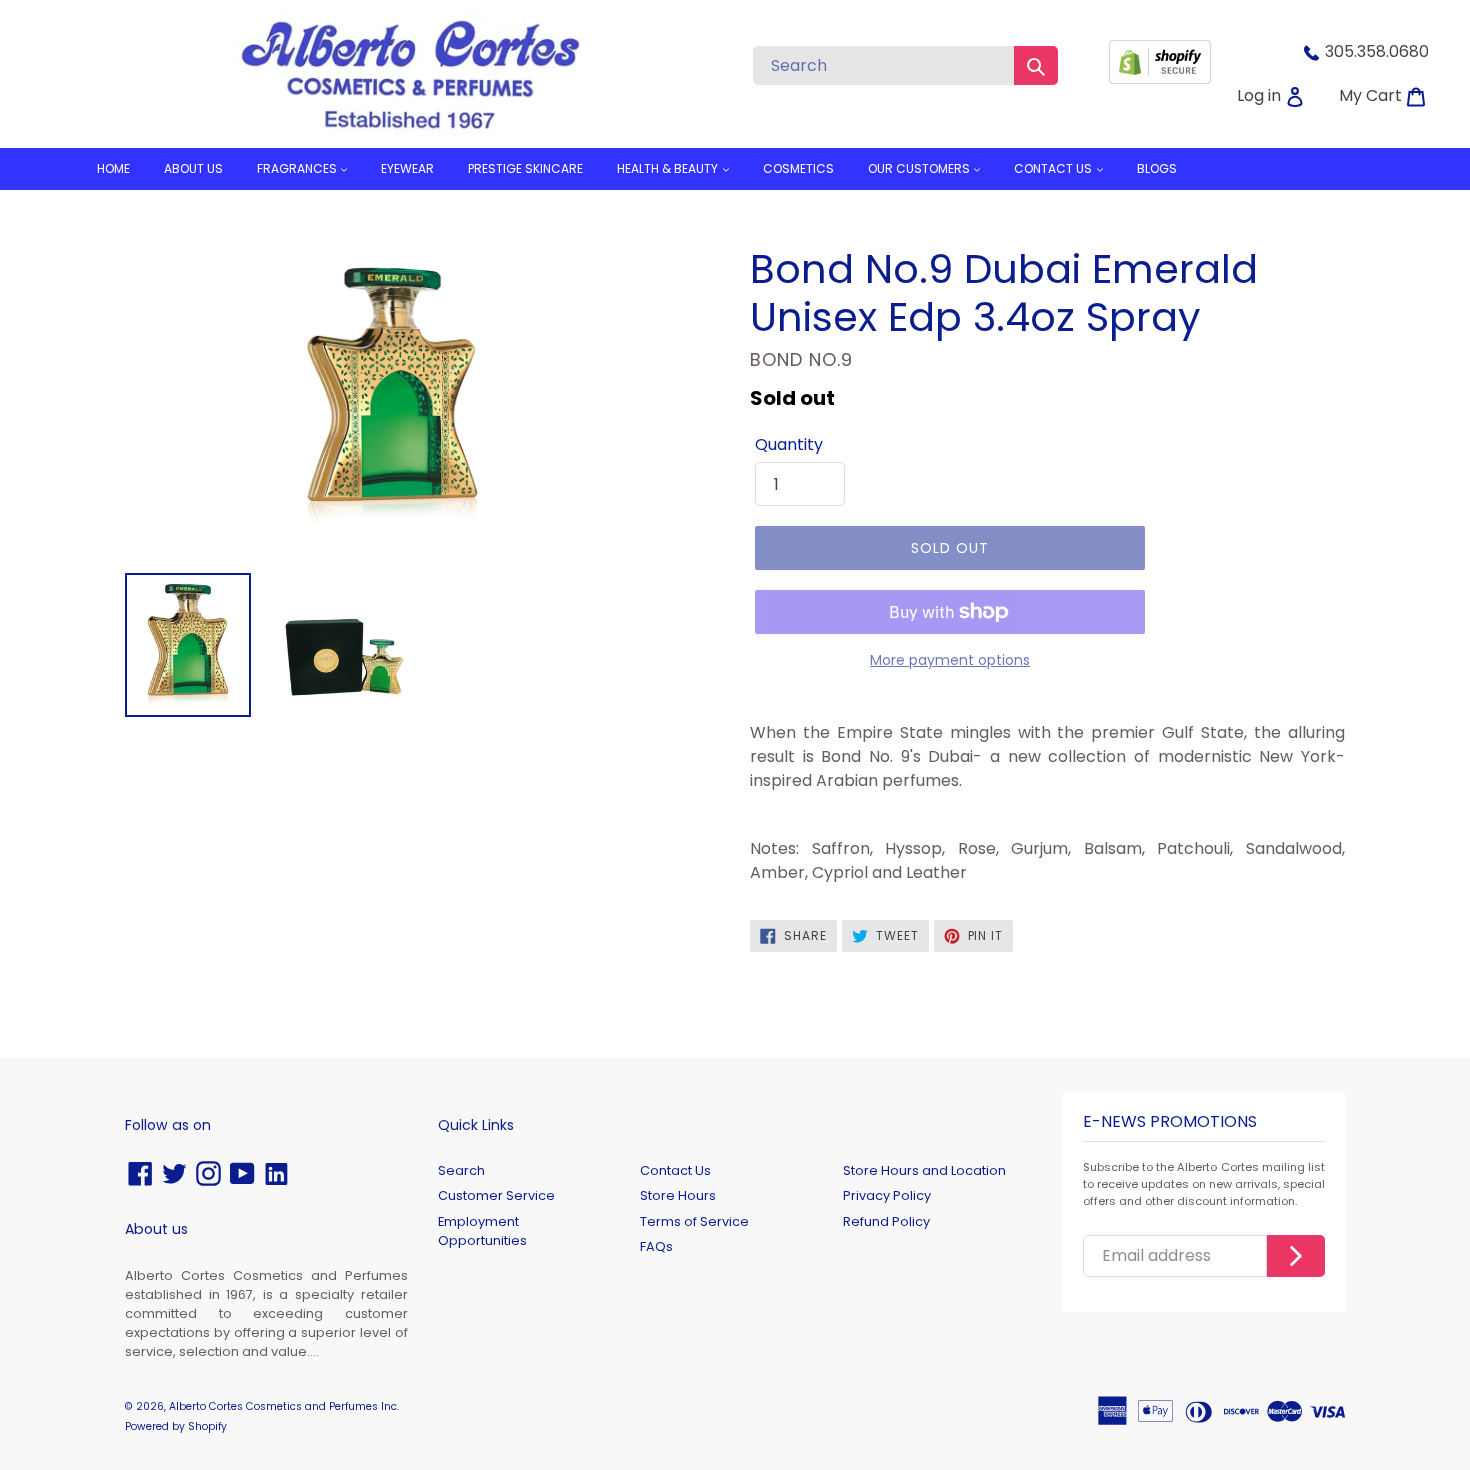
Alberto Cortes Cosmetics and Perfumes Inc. (284, 1406)
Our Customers (920, 168)
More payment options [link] (950, 660)
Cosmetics (798, 168)
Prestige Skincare (525, 168)
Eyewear (407, 168)
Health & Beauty (669, 168)
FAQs (656, 1246)
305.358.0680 (1377, 51)
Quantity (789, 444)
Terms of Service (694, 1221)
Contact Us (675, 1170)
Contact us (1054, 168)
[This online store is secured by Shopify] (1160, 78)
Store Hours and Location (924, 1170)
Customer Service (496, 1195)
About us (193, 168)
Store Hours (678, 1195)
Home (113, 168)
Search (461, 1170)
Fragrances (298, 168)
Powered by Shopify (176, 1426)
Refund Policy (886, 1221)
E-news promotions (1170, 1122)
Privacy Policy (887, 1195)
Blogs (1157, 168)
